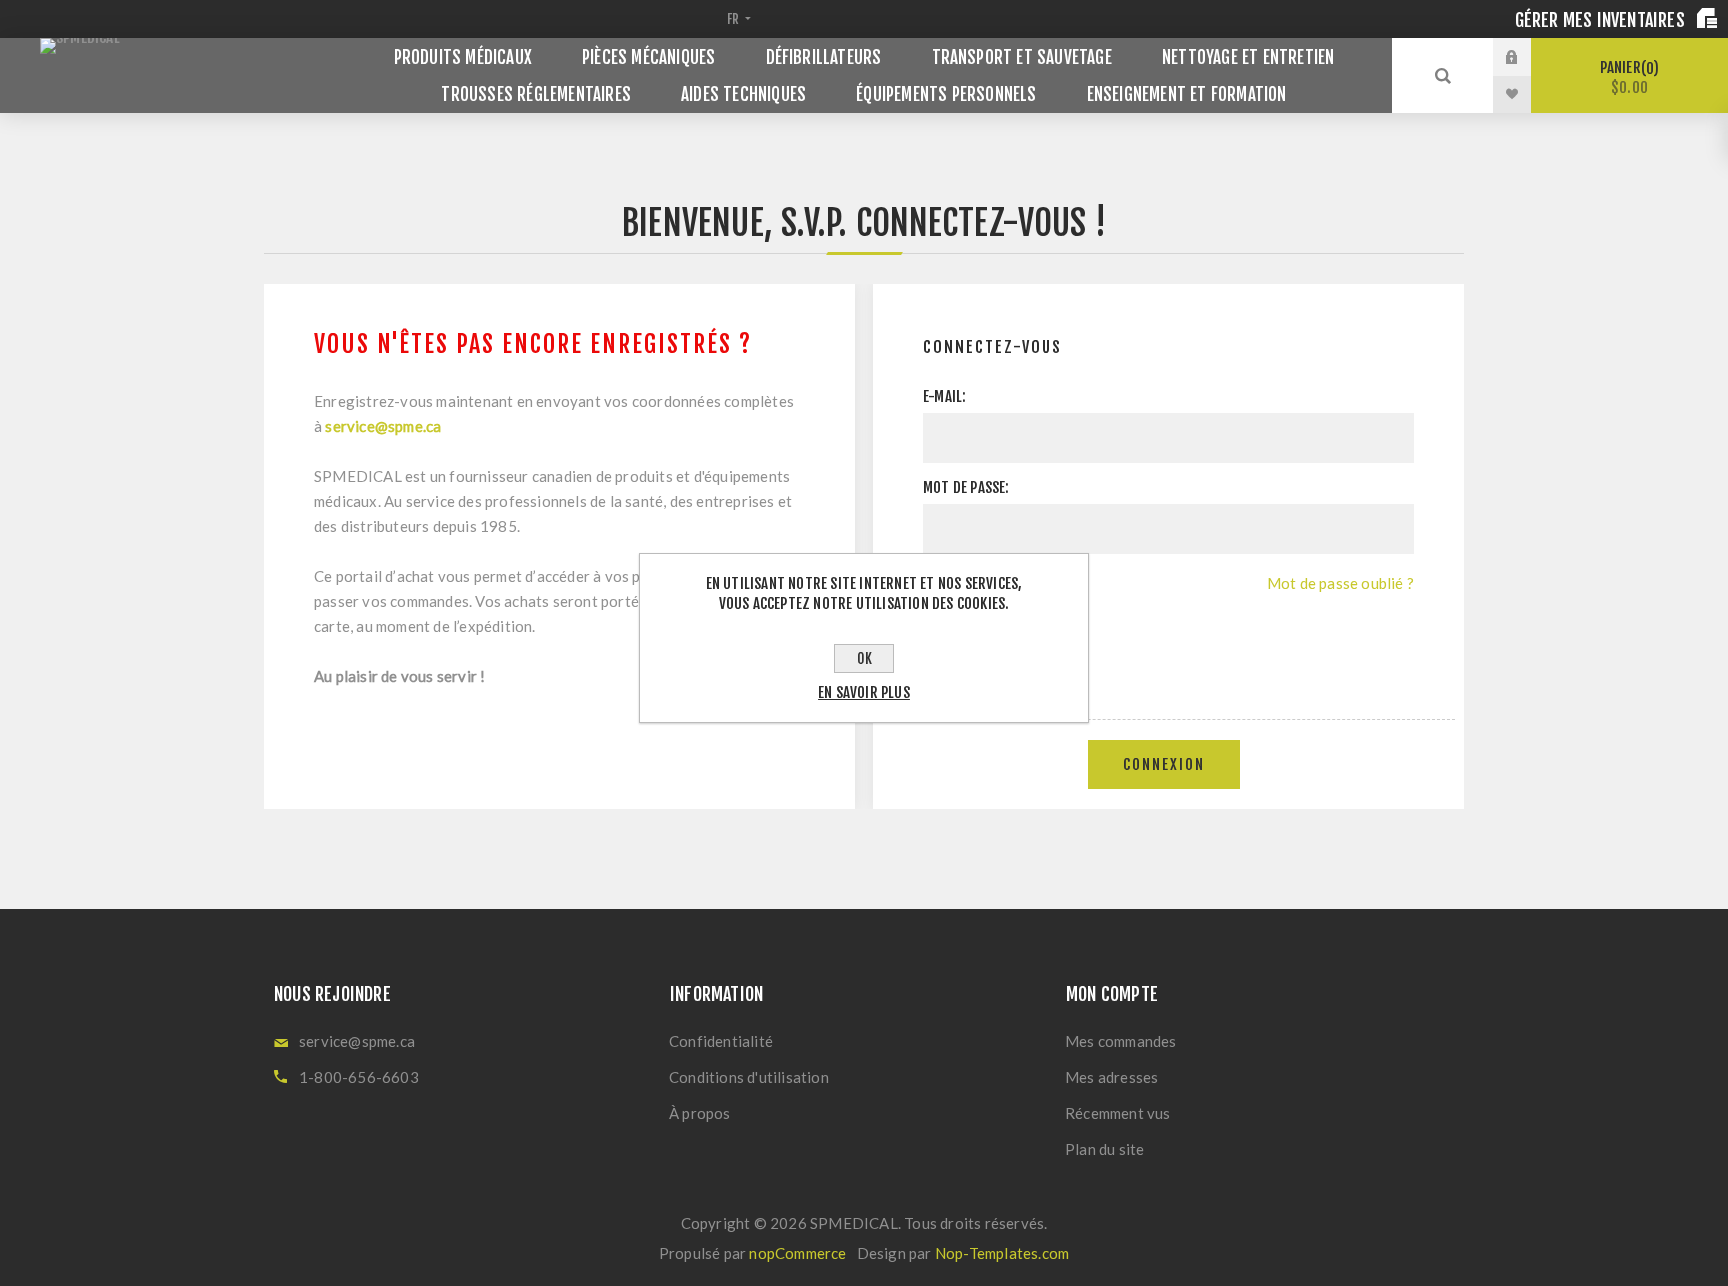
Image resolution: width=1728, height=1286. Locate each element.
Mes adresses (1111, 1077)
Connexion (1164, 764)
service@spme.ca (383, 426)
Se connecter (1527, 57)
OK (864, 658)
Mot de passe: (966, 487)
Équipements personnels (946, 94)
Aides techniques (743, 94)
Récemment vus (1118, 1113)
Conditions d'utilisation (749, 1077)
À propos (700, 1113)
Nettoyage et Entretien (1248, 57)
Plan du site (1104, 1149)
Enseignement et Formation (1187, 94)
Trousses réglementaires (536, 94)
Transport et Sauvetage (1022, 57)
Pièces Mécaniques (648, 57)
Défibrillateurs (824, 57)
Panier (1627, 77)
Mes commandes (1121, 1041)
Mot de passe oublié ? (1340, 583)
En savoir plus (864, 692)
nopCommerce (797, 1253)
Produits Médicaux (463, 57)
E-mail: (944, 396)
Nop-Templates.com (1002, 1253)
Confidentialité (721, 1041)
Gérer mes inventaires (1602, 20)
